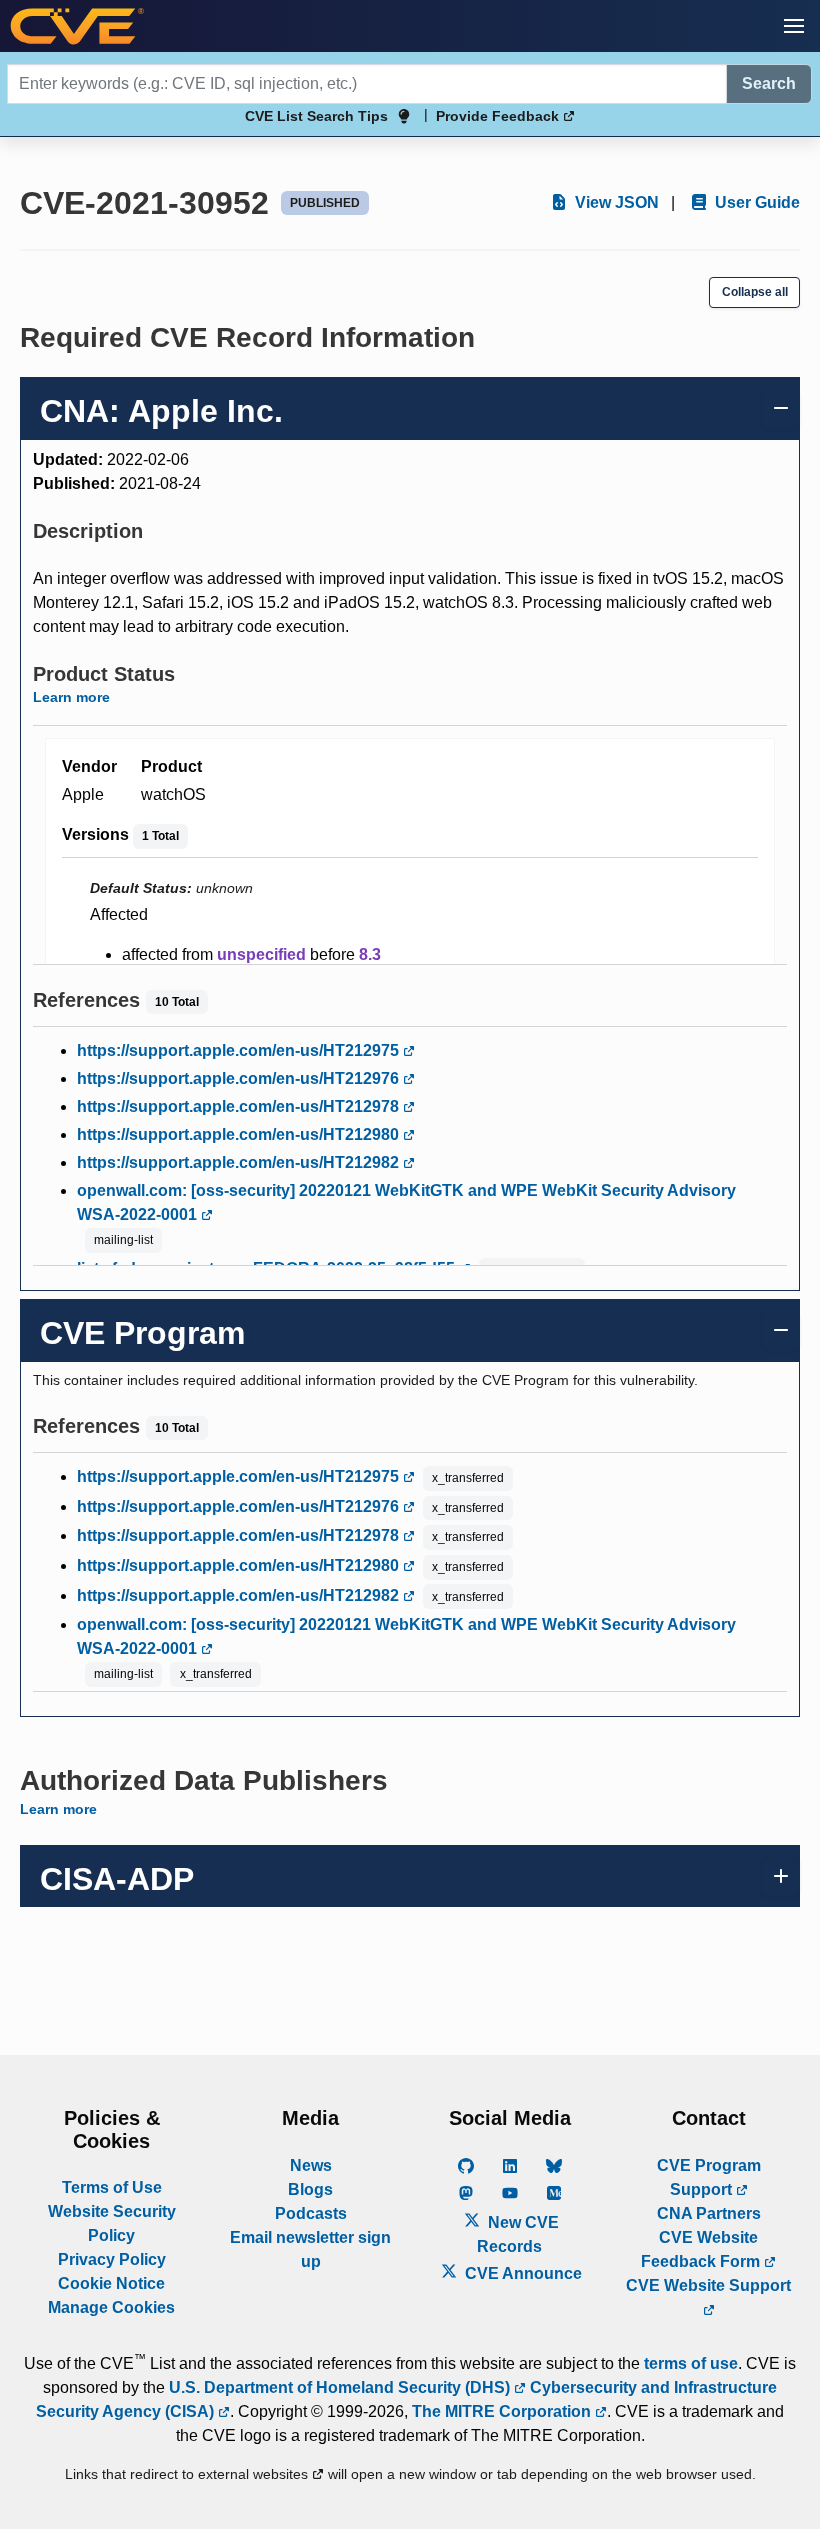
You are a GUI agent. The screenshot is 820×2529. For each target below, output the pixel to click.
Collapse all (755, 292)
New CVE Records (518, 2234)
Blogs (310, 2189)
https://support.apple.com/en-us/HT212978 (240, 1106)
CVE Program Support (709, 2177)
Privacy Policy (112, 2259)
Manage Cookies (111, 2307)
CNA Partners (709, 2213)
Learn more (71, 697)
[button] (794, 26)
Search (769, 83)
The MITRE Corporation (503, 2411)
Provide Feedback (499, 116)
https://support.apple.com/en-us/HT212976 (240, 1078)
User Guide (755, 202)
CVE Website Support (708, 2285)
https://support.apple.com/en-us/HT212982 (240, 1162)
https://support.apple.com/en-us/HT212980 (240, 1134)
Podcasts (311, 2213)
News (311, 2165)
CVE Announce (521, 2273)
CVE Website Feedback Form (702, 2249)
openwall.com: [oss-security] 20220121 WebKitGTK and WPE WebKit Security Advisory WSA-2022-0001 (406, 1202)
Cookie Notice (111, 2283)
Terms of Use (112, 2187)
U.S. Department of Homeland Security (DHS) (341, 2387)
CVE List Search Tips (316, 116)
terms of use (691, 2363)
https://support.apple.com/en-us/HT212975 (240, 1050)
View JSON (615, 202)
